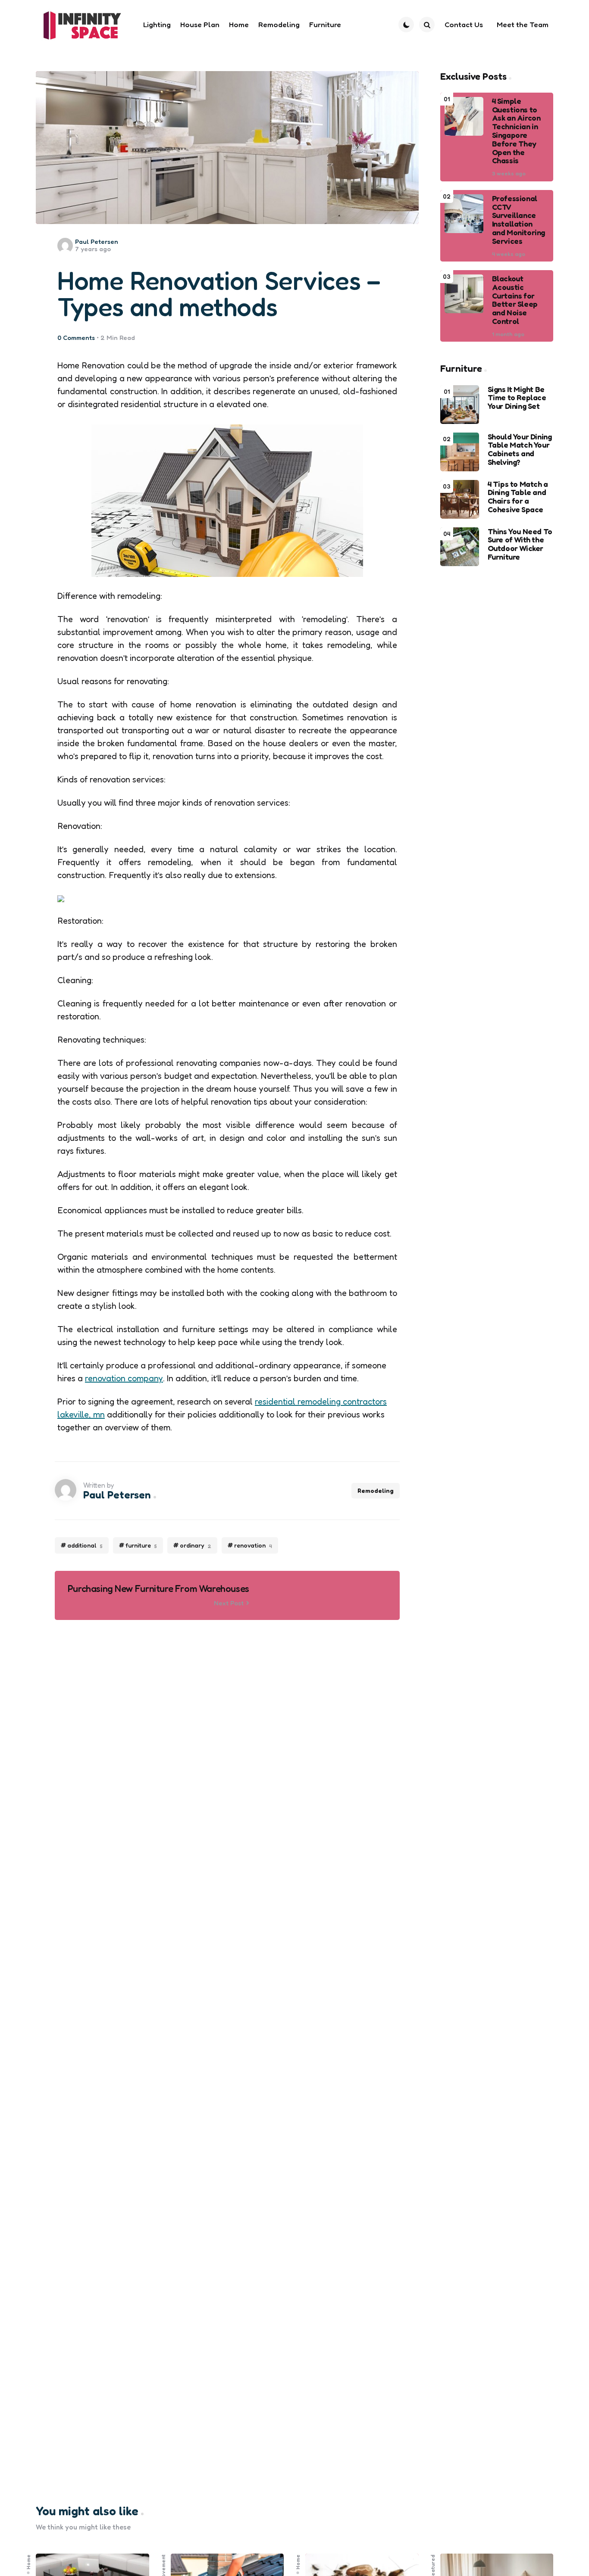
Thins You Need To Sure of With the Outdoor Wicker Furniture (520, 544)
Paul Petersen (97, 241)
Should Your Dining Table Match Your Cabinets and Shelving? (520, 450)
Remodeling (376, 1490)
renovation (253, 1545)
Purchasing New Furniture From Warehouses (158, 1589)
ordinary (196, 1545)
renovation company (124, 1378)
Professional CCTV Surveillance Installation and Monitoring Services (519, 220)
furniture (141, 1545)
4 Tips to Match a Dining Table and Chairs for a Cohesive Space (518, 497)
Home (28, 2562)
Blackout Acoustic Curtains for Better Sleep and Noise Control (515, 300)
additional (85, 1545)
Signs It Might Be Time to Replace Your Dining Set (517, 398)
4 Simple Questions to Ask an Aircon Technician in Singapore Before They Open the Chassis (516, 131)
